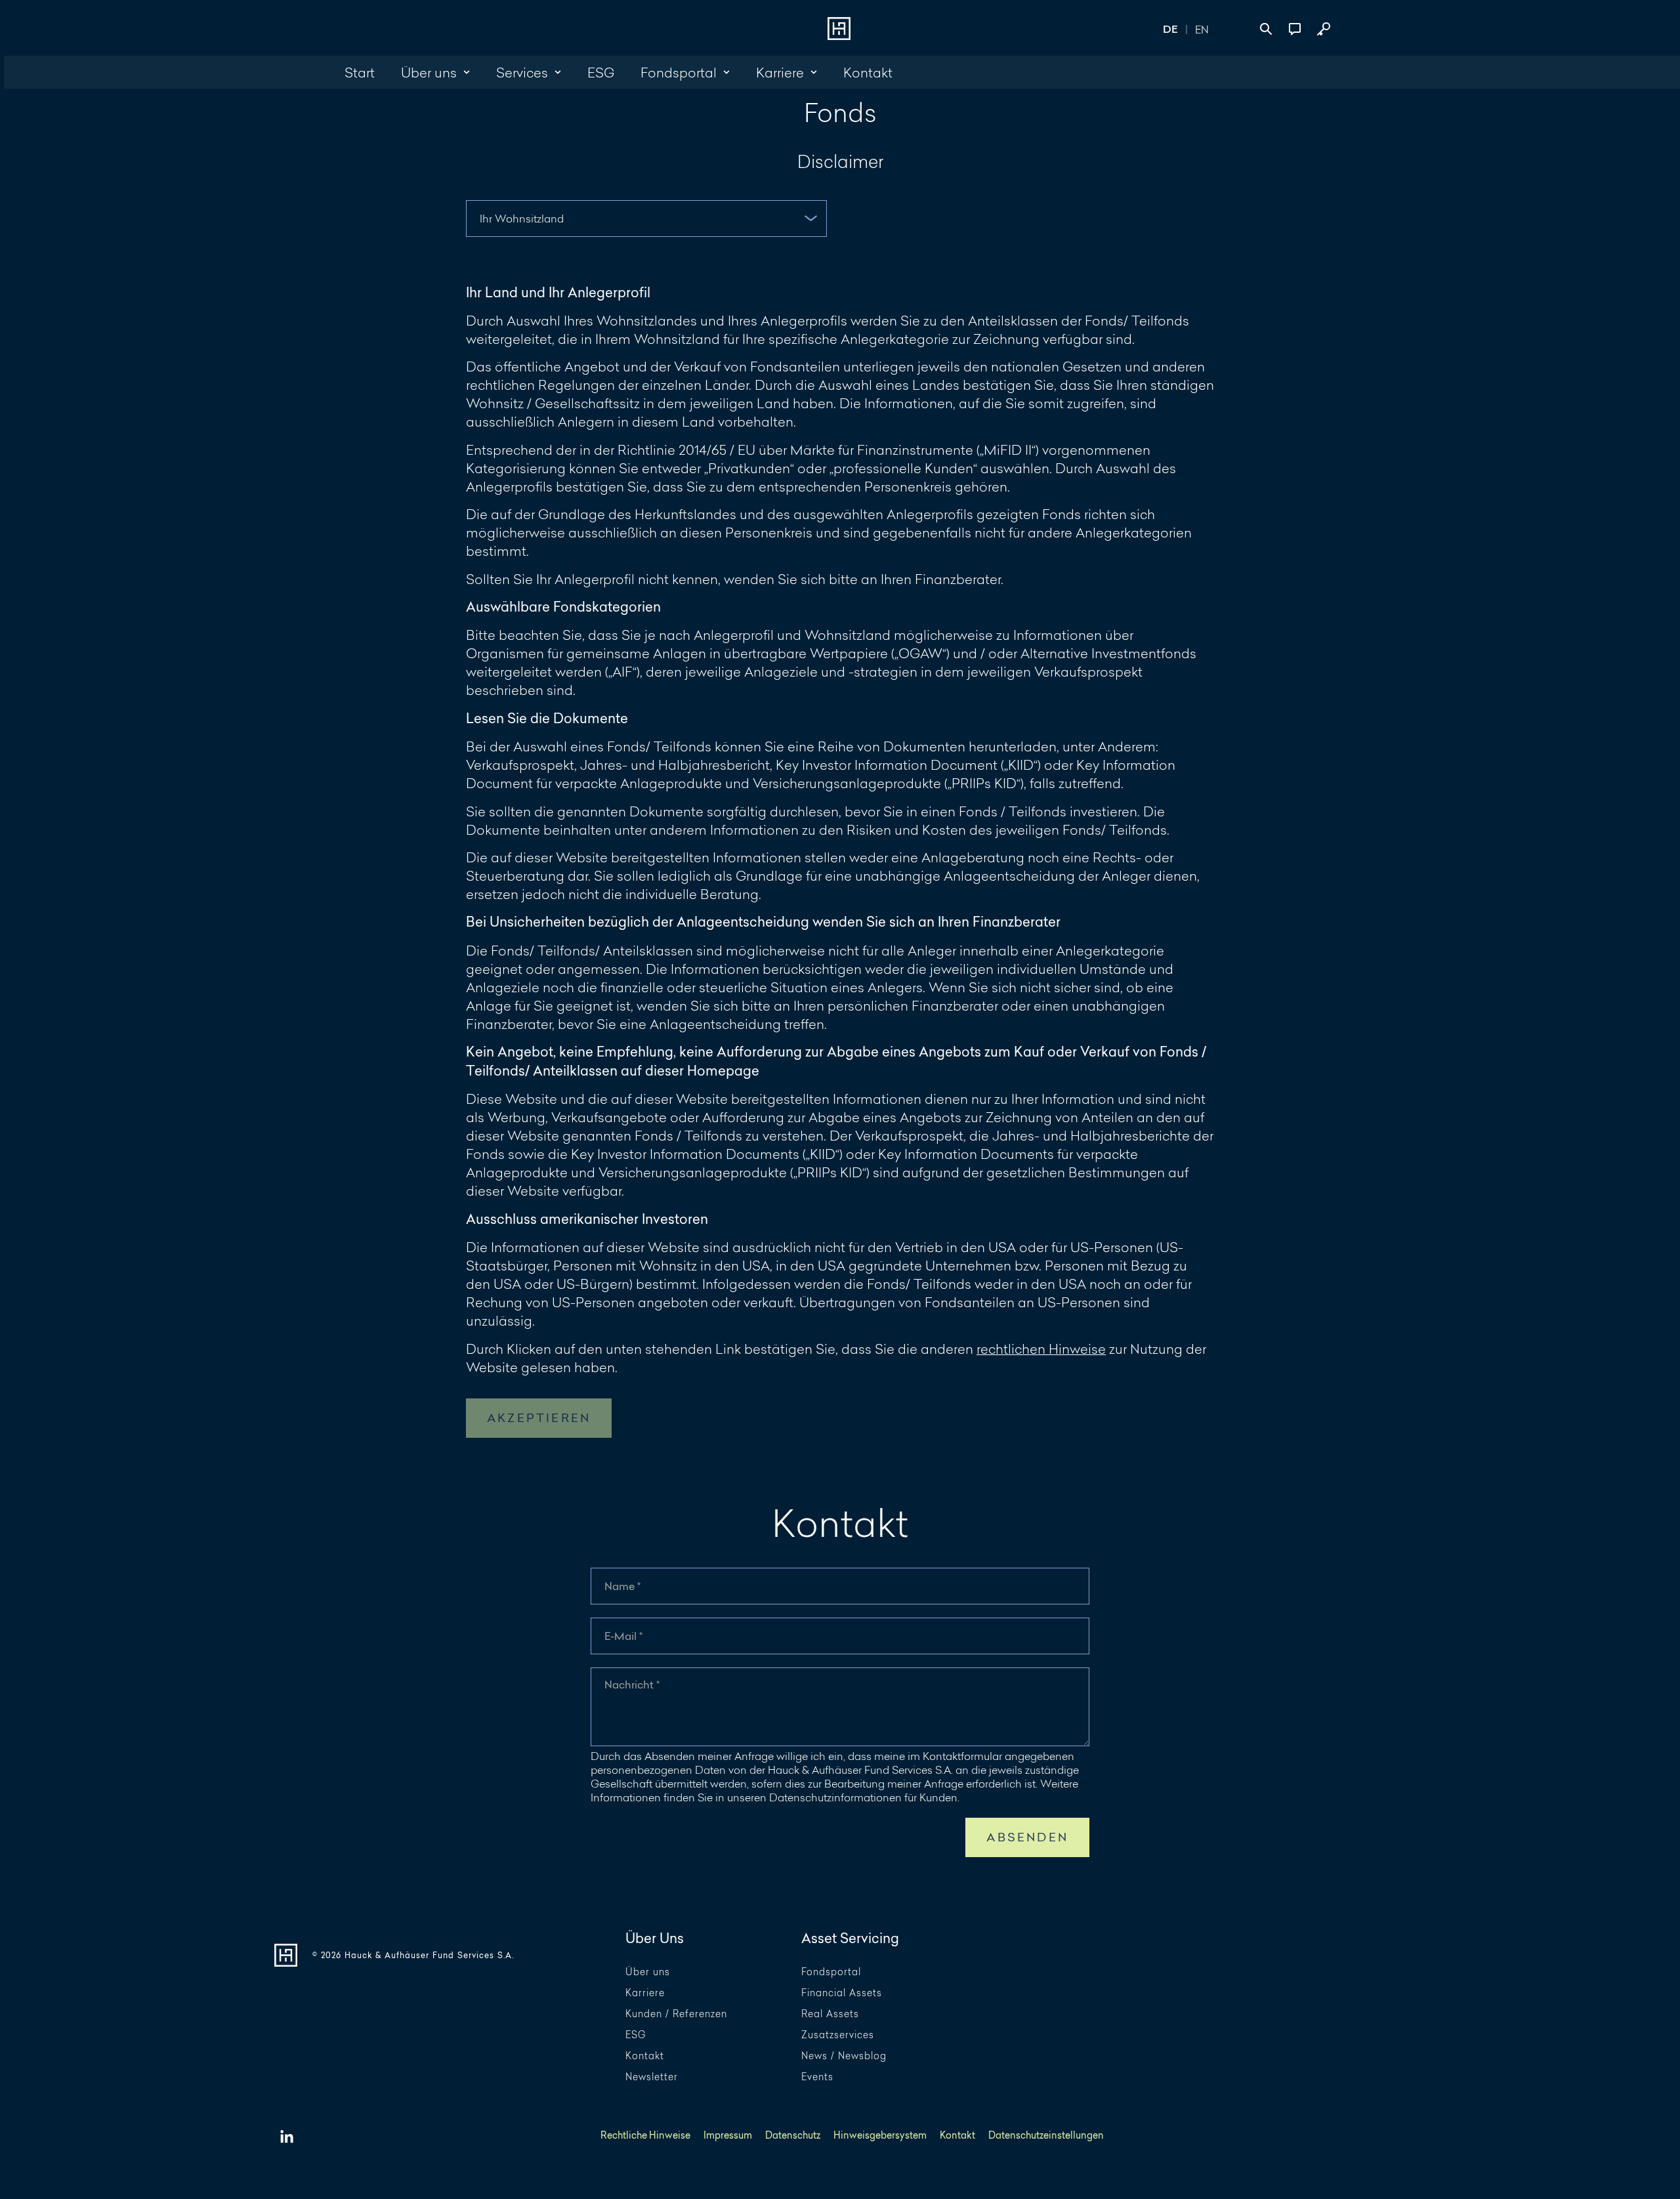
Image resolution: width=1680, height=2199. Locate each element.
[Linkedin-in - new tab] (287, 2137)
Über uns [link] (429, 72)
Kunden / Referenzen (676, 2014)
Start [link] (360, 72)
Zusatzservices (838, 2035)
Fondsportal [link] (679, 72)
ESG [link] (601, 72)
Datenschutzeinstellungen (1046, 2136)
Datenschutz (793, 2136)
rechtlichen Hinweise (1041, 1349)
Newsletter (652, 2077)
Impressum (728, 2136)
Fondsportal (831, 1972)
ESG (636, 2035)
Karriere (645, 1993)
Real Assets (830, 2014)
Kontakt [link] (868, 72)
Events (817, 2077)
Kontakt (645, 2056)
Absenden (1027, 1837)
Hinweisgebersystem (880, 2136)
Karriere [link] (780, 72)
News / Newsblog (844, 2056)
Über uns (648, 1972)
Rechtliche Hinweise (645, 2136)
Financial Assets (842, 1993)
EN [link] (1202, 29)
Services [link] (522, 72)
